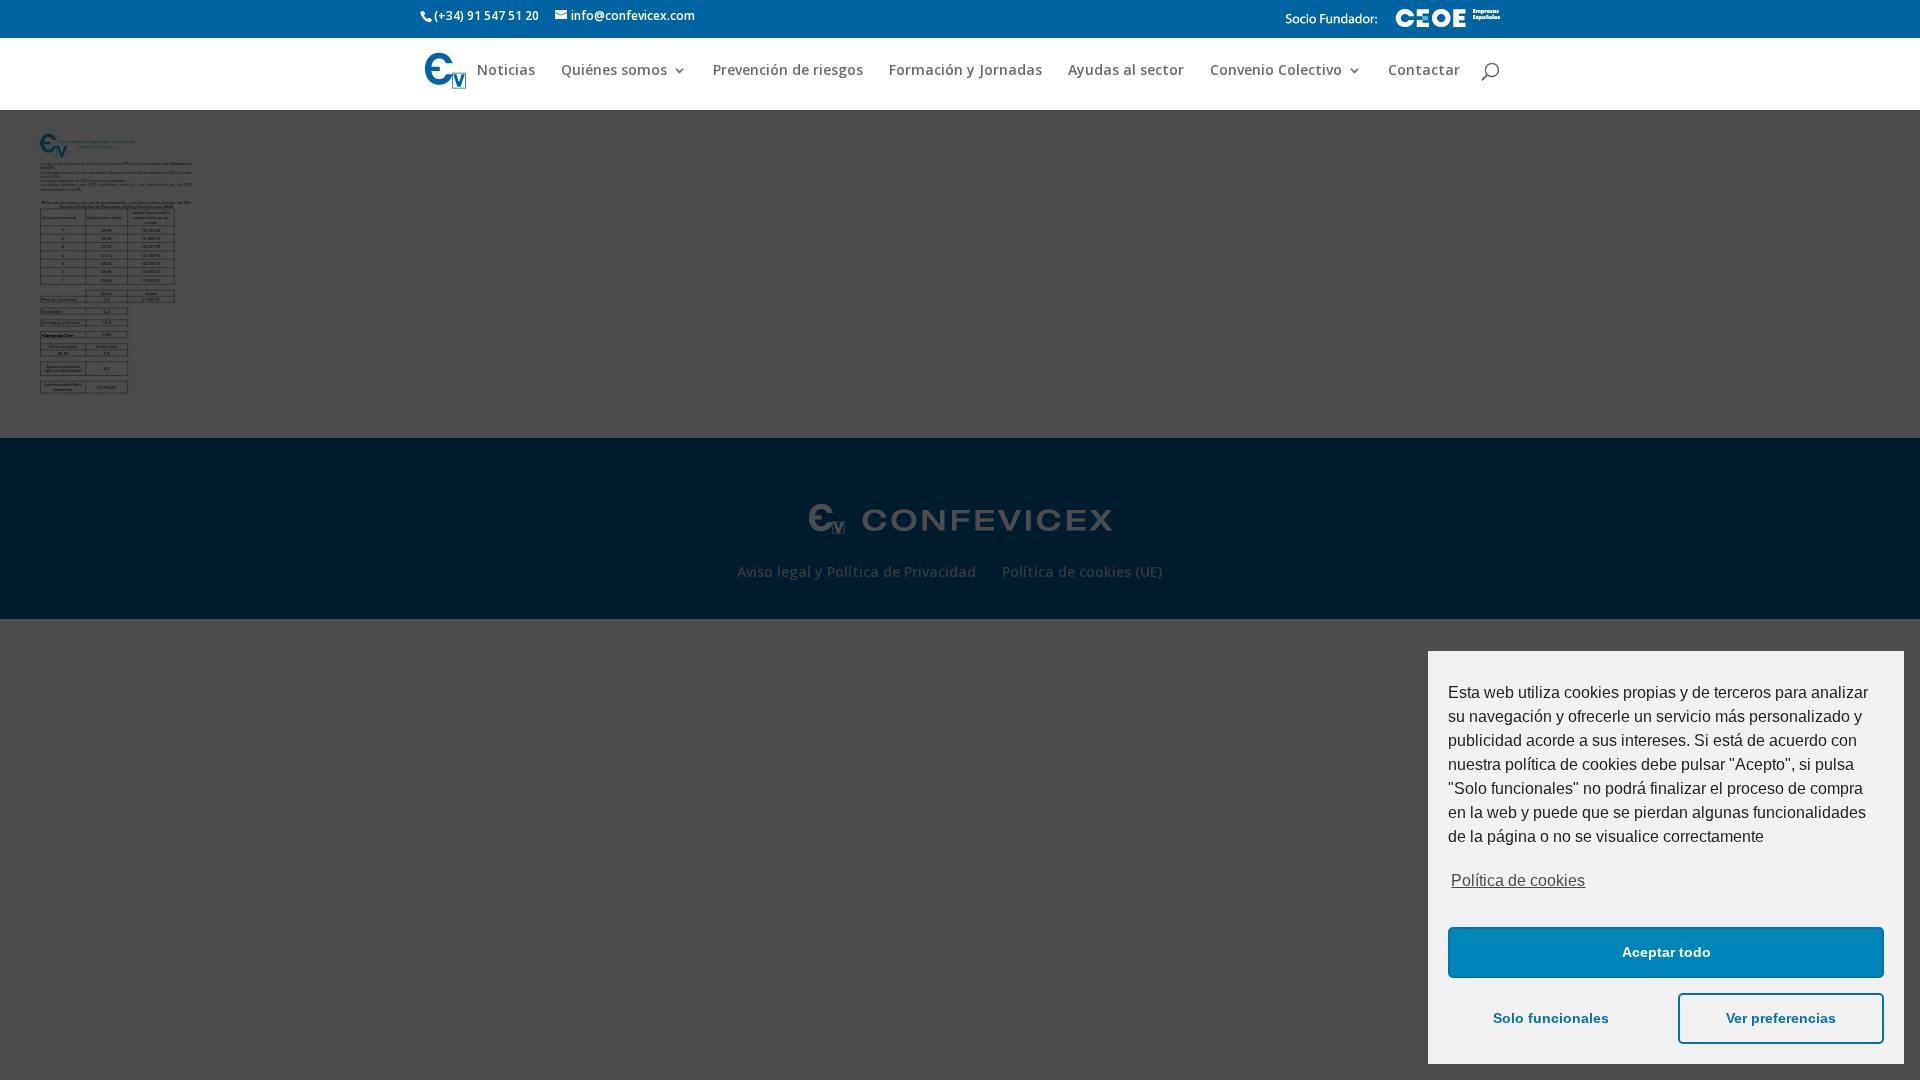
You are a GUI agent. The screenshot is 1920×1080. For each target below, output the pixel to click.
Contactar (1424, 71)
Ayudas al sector (1126, 71)
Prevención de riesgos (788, 71)
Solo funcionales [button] (1551, 1018)
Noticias (506, 71)
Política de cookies (1518, 880)
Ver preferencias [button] (1781, 1018)
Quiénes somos (614, 71)
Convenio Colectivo (1276, 71)
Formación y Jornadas (965, 71)
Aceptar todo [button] (1666, 952)
